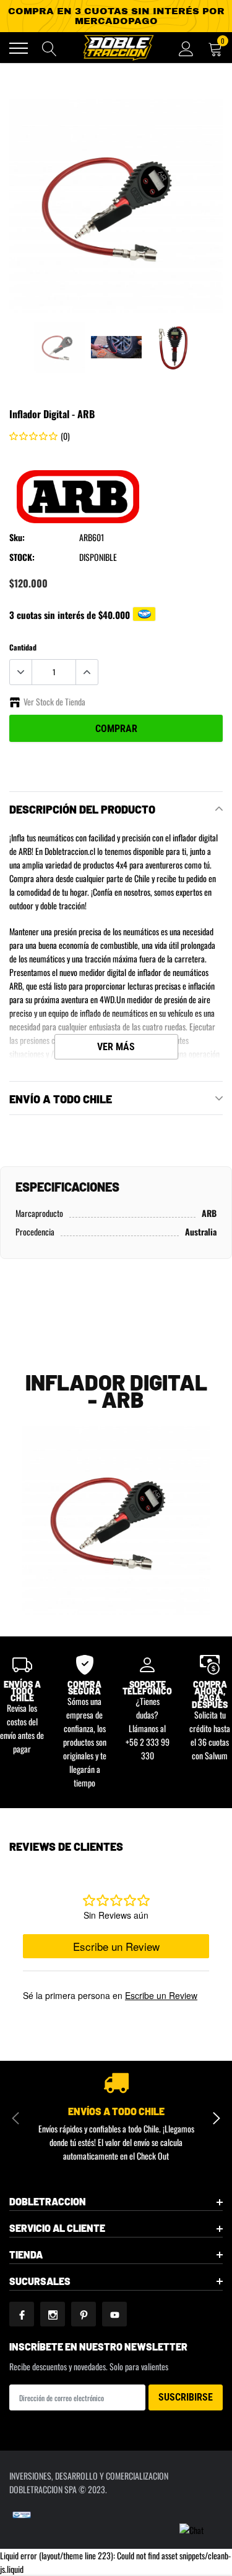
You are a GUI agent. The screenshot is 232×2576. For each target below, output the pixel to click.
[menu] (19, 48)
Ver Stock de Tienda (54, 701)
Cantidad (23, 647)
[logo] (118, 48)
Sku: (17, 537)
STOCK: (22, 557)
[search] (49, 48)
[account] (186, 48)
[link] (59, 347)
